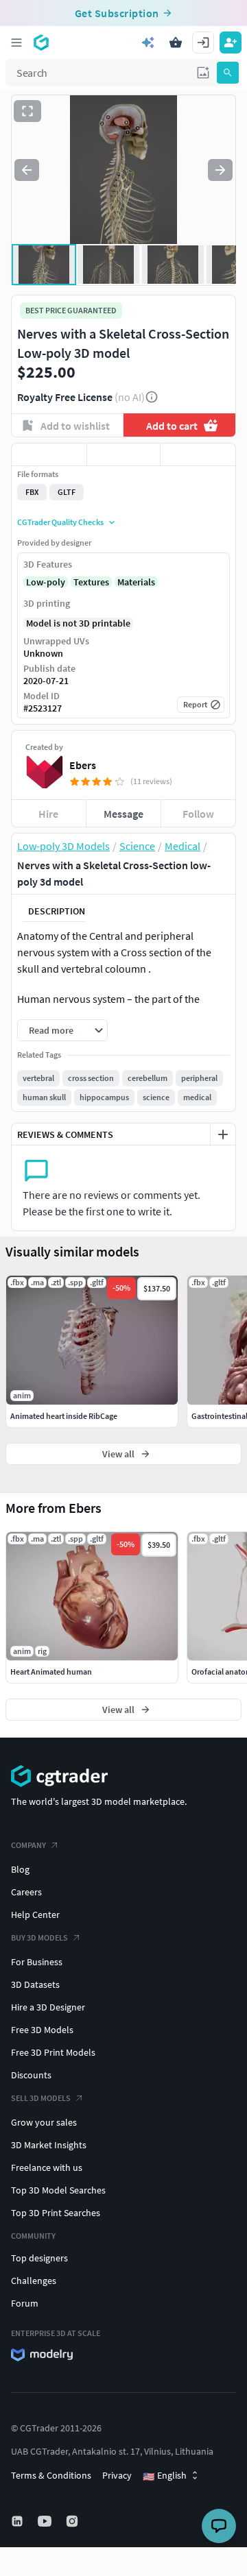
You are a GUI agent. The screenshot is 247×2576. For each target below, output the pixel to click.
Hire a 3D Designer (48, 2007)
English (165, 2476)
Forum (25, 2303)
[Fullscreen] (27, 111)
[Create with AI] (148, 42)
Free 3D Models (42, 2030)
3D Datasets (35, 1984)
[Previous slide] (27, 170)
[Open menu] (16, 42)
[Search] (228, 73)
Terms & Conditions (51, 2475)
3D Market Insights (49, 2145)
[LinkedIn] (19, 2521)
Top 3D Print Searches (56, 2213)
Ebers (83, 765)
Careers (26, 1892)
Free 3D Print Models (53, 2052)
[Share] (198, 454)
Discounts (31, 2075)
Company (28, 1845)
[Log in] (203, 42)
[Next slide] (220, 170)
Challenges (34, 2281)
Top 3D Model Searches (58, 2190)
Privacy (117, 2475)
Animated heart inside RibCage (64, 1416)
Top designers (39, 2258)
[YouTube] (46, 2521)
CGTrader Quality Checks (60, 522)
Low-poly (46, 582)
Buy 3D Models (39, 1937)
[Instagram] (73, 2521)
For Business (37, 1962)
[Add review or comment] (223, 1134)
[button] (203, 73)
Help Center (35, 1915)
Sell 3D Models (41, 2098)
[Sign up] (231, 42)
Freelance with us (47, 2167)
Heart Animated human (51, 1672)
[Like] (49, 454)
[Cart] (176, 42)
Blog (20, 1869)
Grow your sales (44, 2122)
